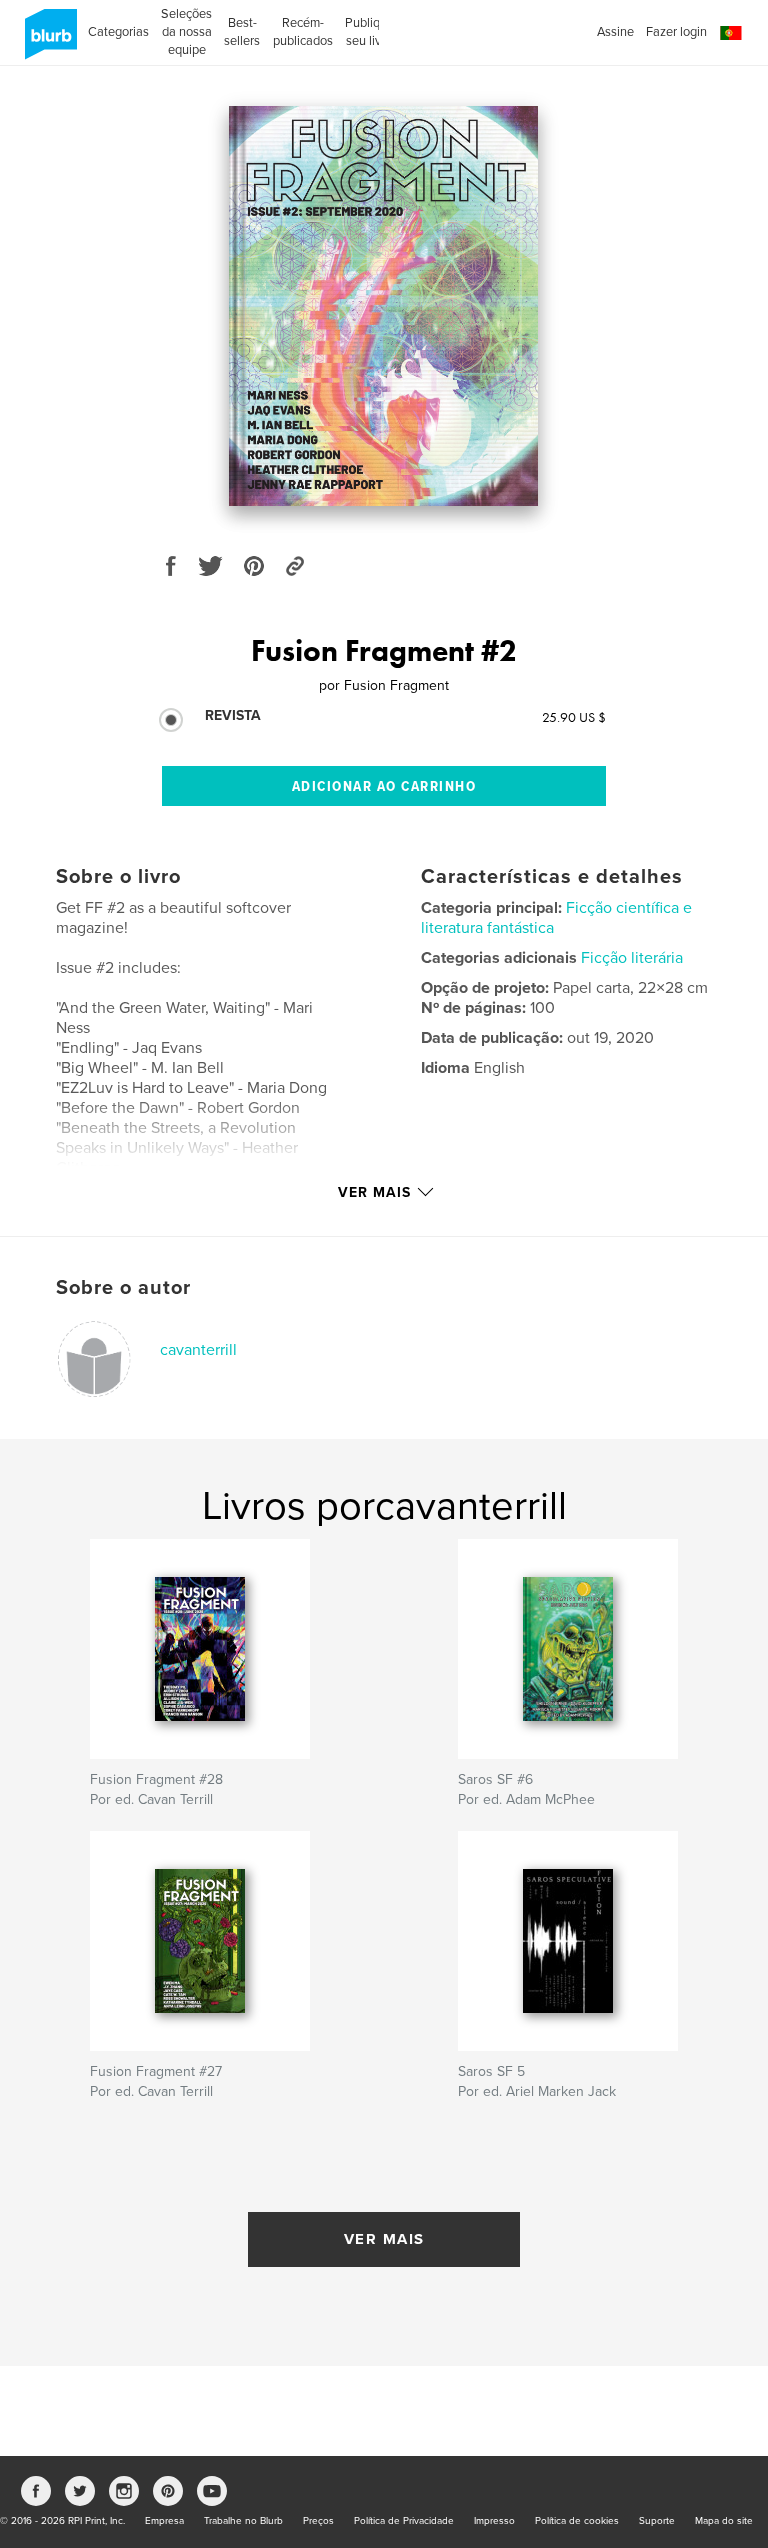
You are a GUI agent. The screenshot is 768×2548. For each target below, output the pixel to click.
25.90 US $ (574, 717)
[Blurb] (47, 42)
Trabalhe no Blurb (243, 2521)
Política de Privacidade (404, 2521)
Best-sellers (242, 32)
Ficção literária (632, 958)
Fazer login (676, 32)
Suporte (657, 2521)
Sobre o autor (123, 1288)
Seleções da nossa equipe (186, 32)
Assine (615, 32)
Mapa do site (724, 2521)
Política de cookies (577, 2521)
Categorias (118, 32)
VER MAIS (384, 2239)
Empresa (164, 2521)
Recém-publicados (303, 32)
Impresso (494, 2521)
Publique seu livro (369, 32)
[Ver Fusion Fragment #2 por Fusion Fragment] (383, 306)
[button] (731, 33)
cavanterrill (198, 1350)
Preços (318, 2521)
